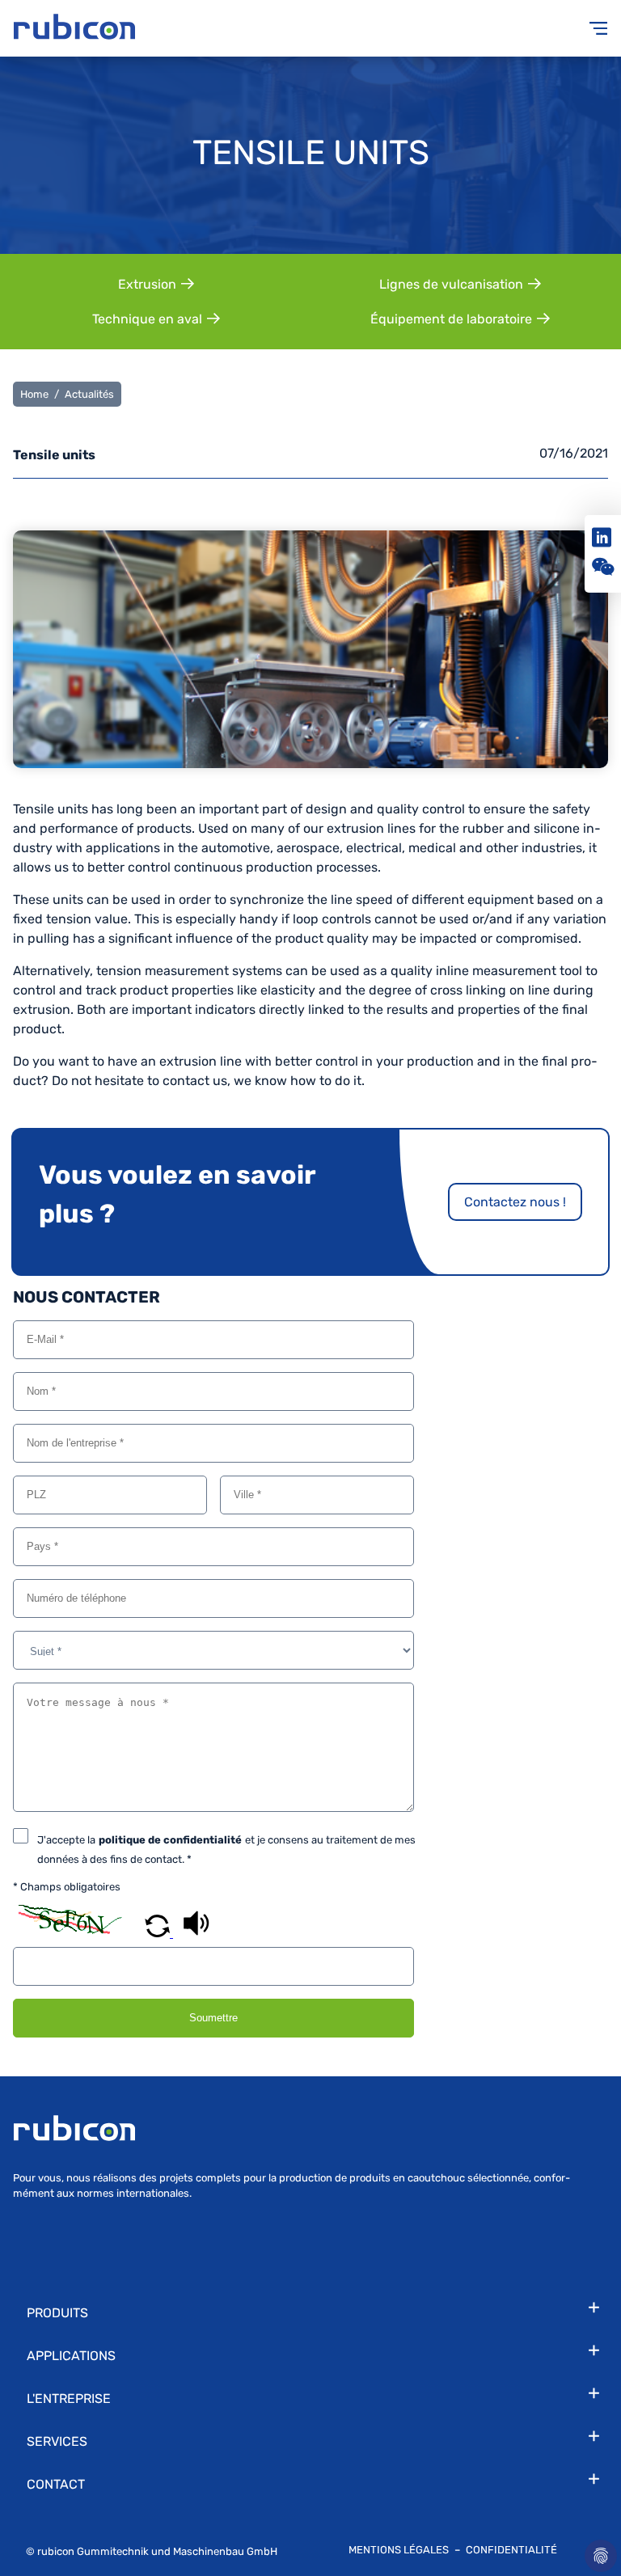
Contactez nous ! (515, 1202)
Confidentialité (511, 2550)
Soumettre (213, 2018)
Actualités (89, 394)
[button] (159, 1933)
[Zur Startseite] (162, 28)
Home (34, 394)
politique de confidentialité (170, 1840)
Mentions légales (400, 2550)
